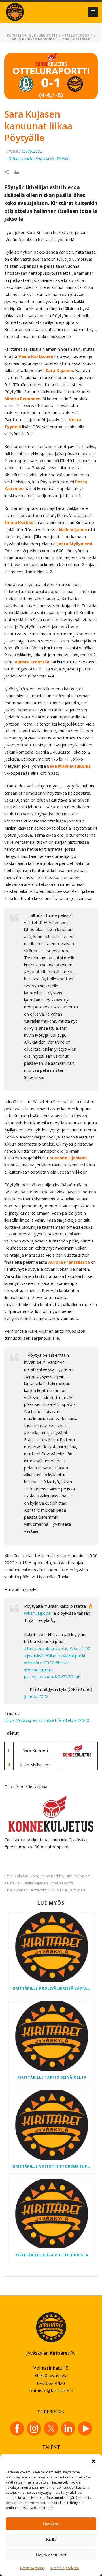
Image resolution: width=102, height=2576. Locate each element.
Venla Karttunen (71, 1890)
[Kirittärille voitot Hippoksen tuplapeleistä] (52, 2125)
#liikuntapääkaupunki (65, 1655)
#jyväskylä (34, 1655)
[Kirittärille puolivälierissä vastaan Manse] (52, 1947)
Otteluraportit (77, 36)
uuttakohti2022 (42, 1890)
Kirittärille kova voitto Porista (52, 2255)
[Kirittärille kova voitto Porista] (52, 2214)
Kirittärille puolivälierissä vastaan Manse (53, 1988)
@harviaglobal (38, 1613)
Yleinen (63, 158)
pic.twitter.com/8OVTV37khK (52, 1676)
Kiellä (51, 2539)
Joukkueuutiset (43, 36)
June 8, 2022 (36, 1696)
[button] (93, 2461)
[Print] (20, 171)
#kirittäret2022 (39, 1663)
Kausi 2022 (13, 1883)
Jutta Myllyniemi (78, 1876)
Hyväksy (51, 2524)
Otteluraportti (61, 1883)
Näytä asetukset (51, 2555)
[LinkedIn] (68, 2428)
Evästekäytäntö (32, 2568)
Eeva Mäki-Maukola (21, 1876)
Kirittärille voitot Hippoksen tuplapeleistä (53, 2166)
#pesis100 (80, 1648)
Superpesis (45, 158)
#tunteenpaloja (39, 1648)
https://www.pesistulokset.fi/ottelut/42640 (47, 1720)
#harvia (62, 1663)
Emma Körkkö (51, 1876)
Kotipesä (15, 36)
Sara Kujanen (16, 1890)
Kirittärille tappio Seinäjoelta (52, 2077)
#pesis (62, 1648)
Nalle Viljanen (36, 1883)
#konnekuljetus (39, 1670)
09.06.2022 (32, 151)
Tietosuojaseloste (65, 2568)
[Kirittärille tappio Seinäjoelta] (52, 2036)
